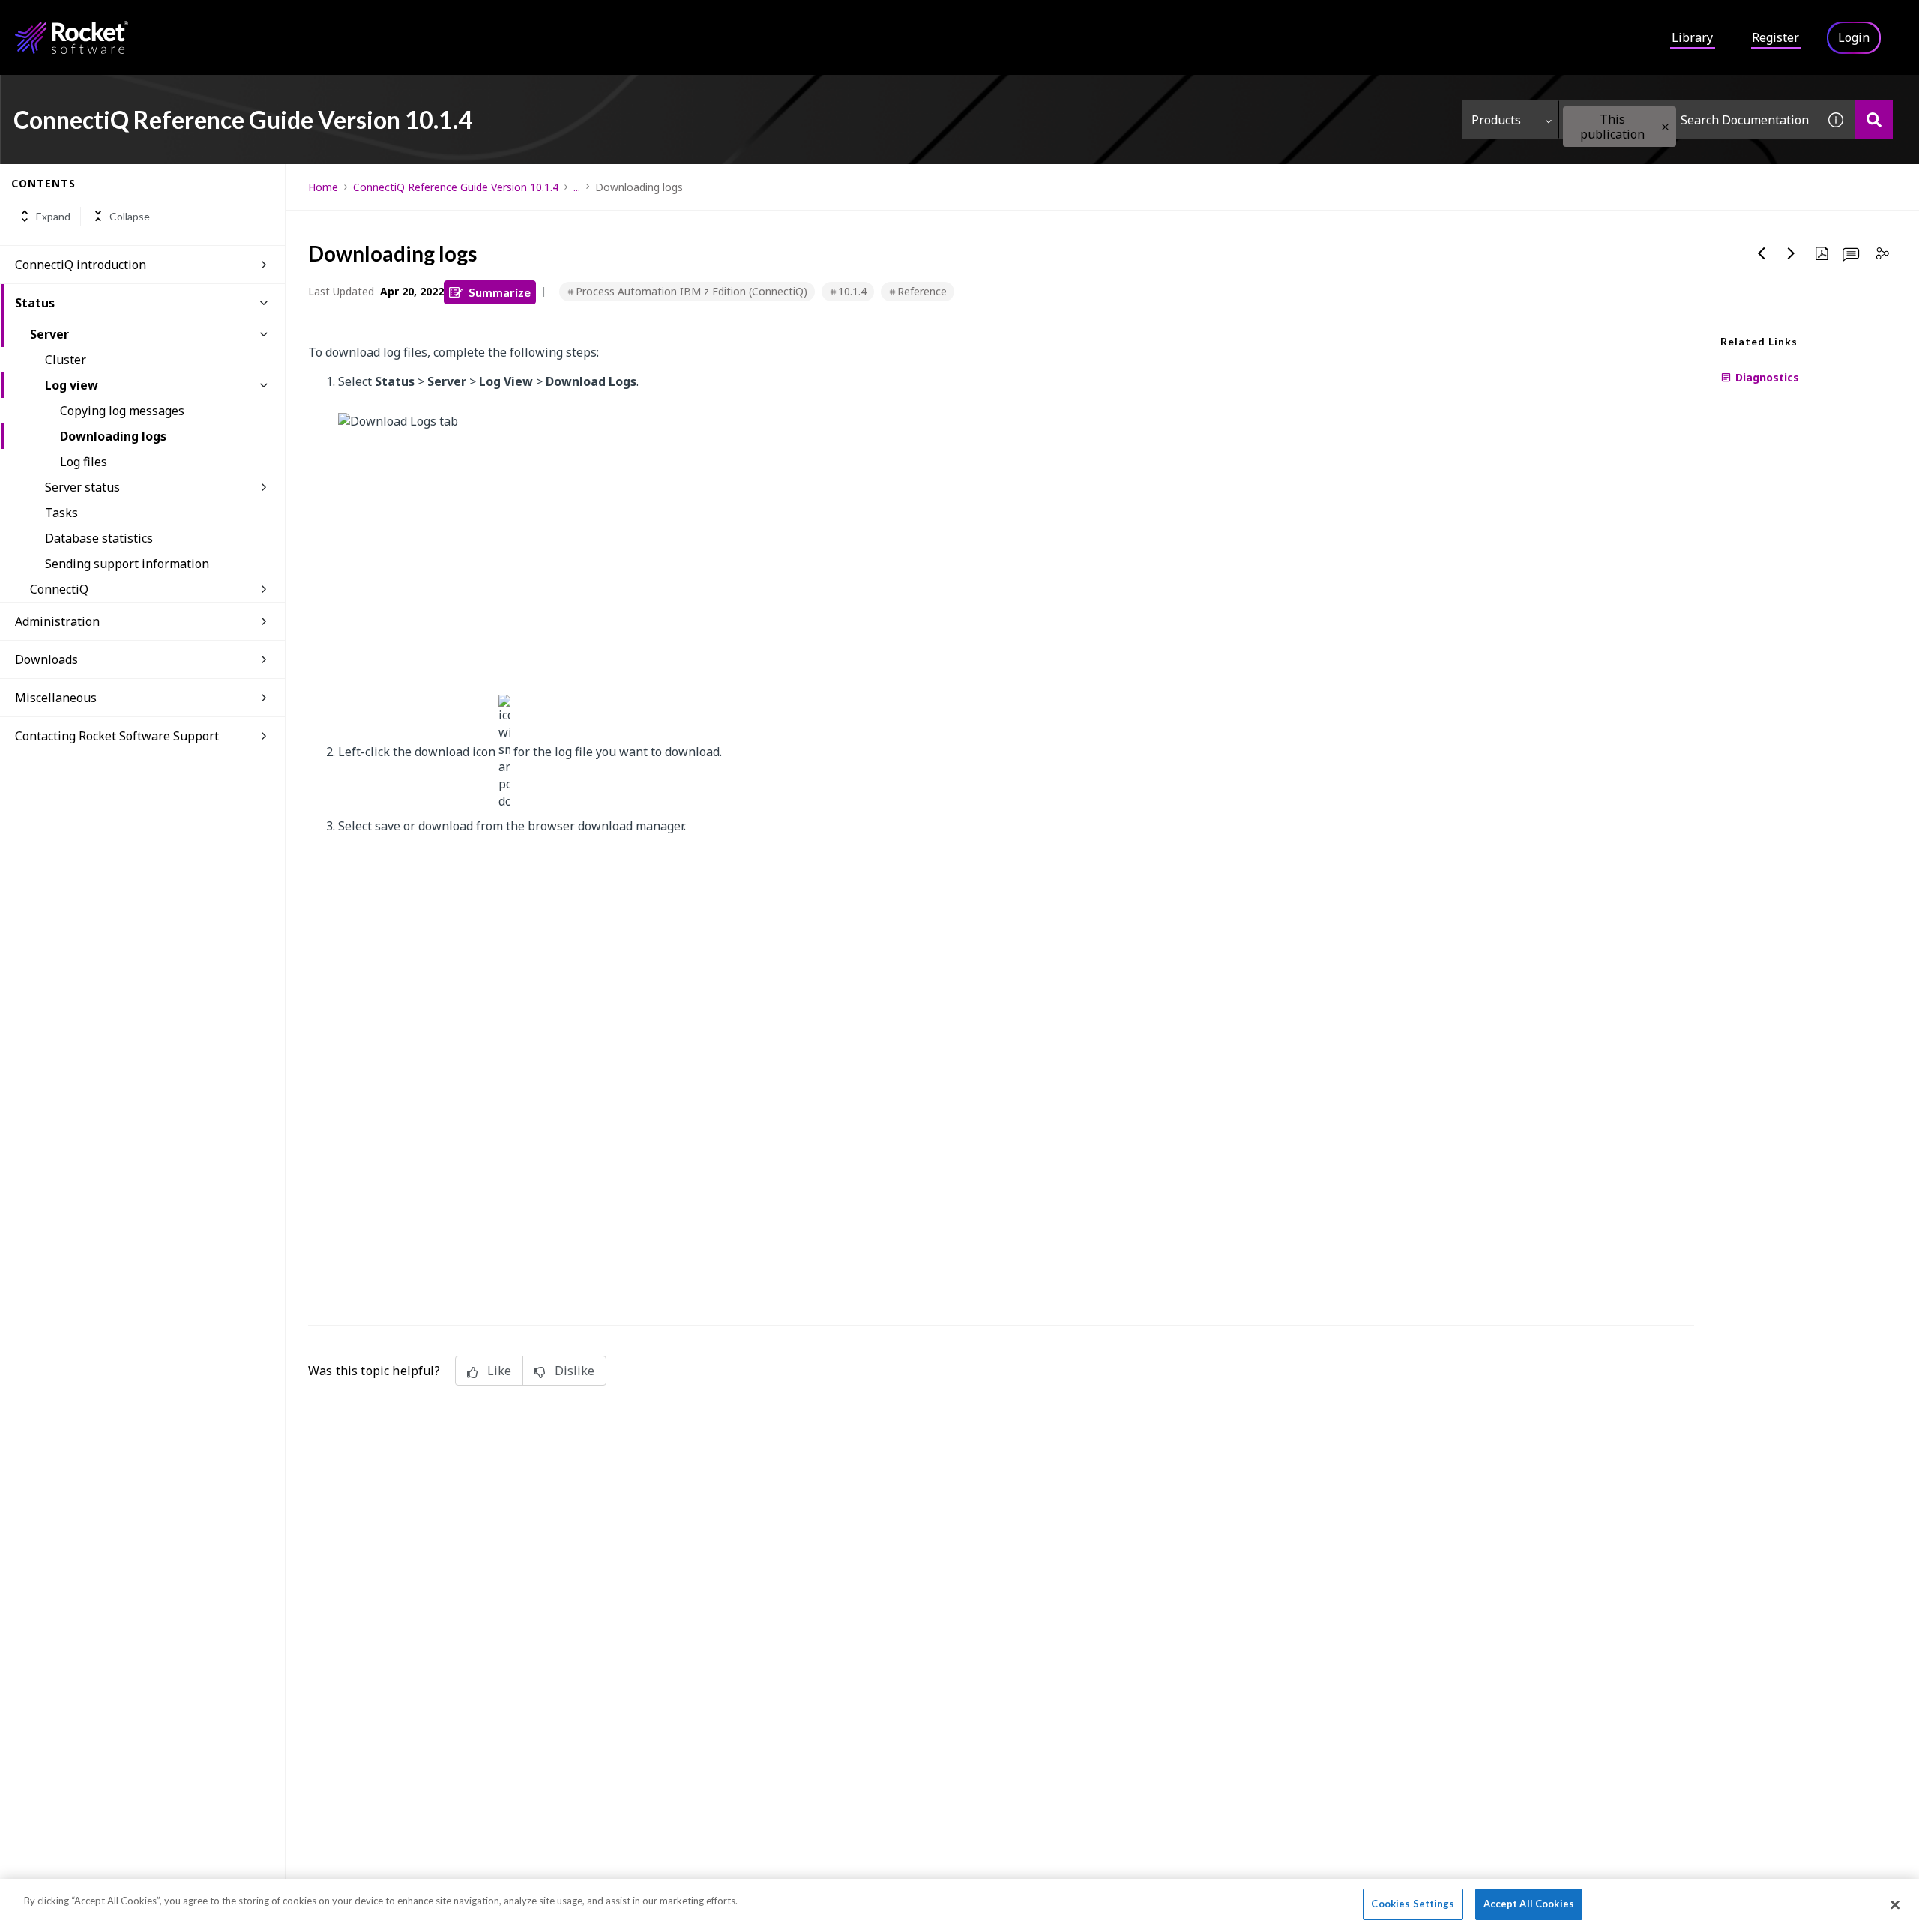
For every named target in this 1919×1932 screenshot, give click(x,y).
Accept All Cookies (1529, 1904)
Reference (922, 291)
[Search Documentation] (1874, 120)
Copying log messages (122, 411)
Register (1775, 37)
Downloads (46, 659)
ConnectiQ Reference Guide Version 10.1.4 (456, 187)
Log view (72, 385)
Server (49, 334)
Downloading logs (113, 436)
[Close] (1895, 1904)
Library (1692, 37)
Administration (57, 621)
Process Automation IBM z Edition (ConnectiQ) (692, 291)
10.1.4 (852, 291)
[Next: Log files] (1792, 253)
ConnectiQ (59, 589)
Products (1496, 120)
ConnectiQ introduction (81, 265)
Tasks (61, 513)
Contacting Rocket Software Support (117, 736)
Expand (53, 216)
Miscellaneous (56, 698)
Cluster (66, 360)
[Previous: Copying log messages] (1762, 253)
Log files (84, 462)
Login (1854, 37)
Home (323, 187)
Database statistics (99, 538)
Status (35, 303)
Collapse (130, 216)
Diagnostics (1767, 377)
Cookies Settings (1413, 1904)
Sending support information (127, 564)
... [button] (577, 187)
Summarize (500, 292)
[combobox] (1688, 120)
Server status (82, 487)
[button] (1665, 127)
